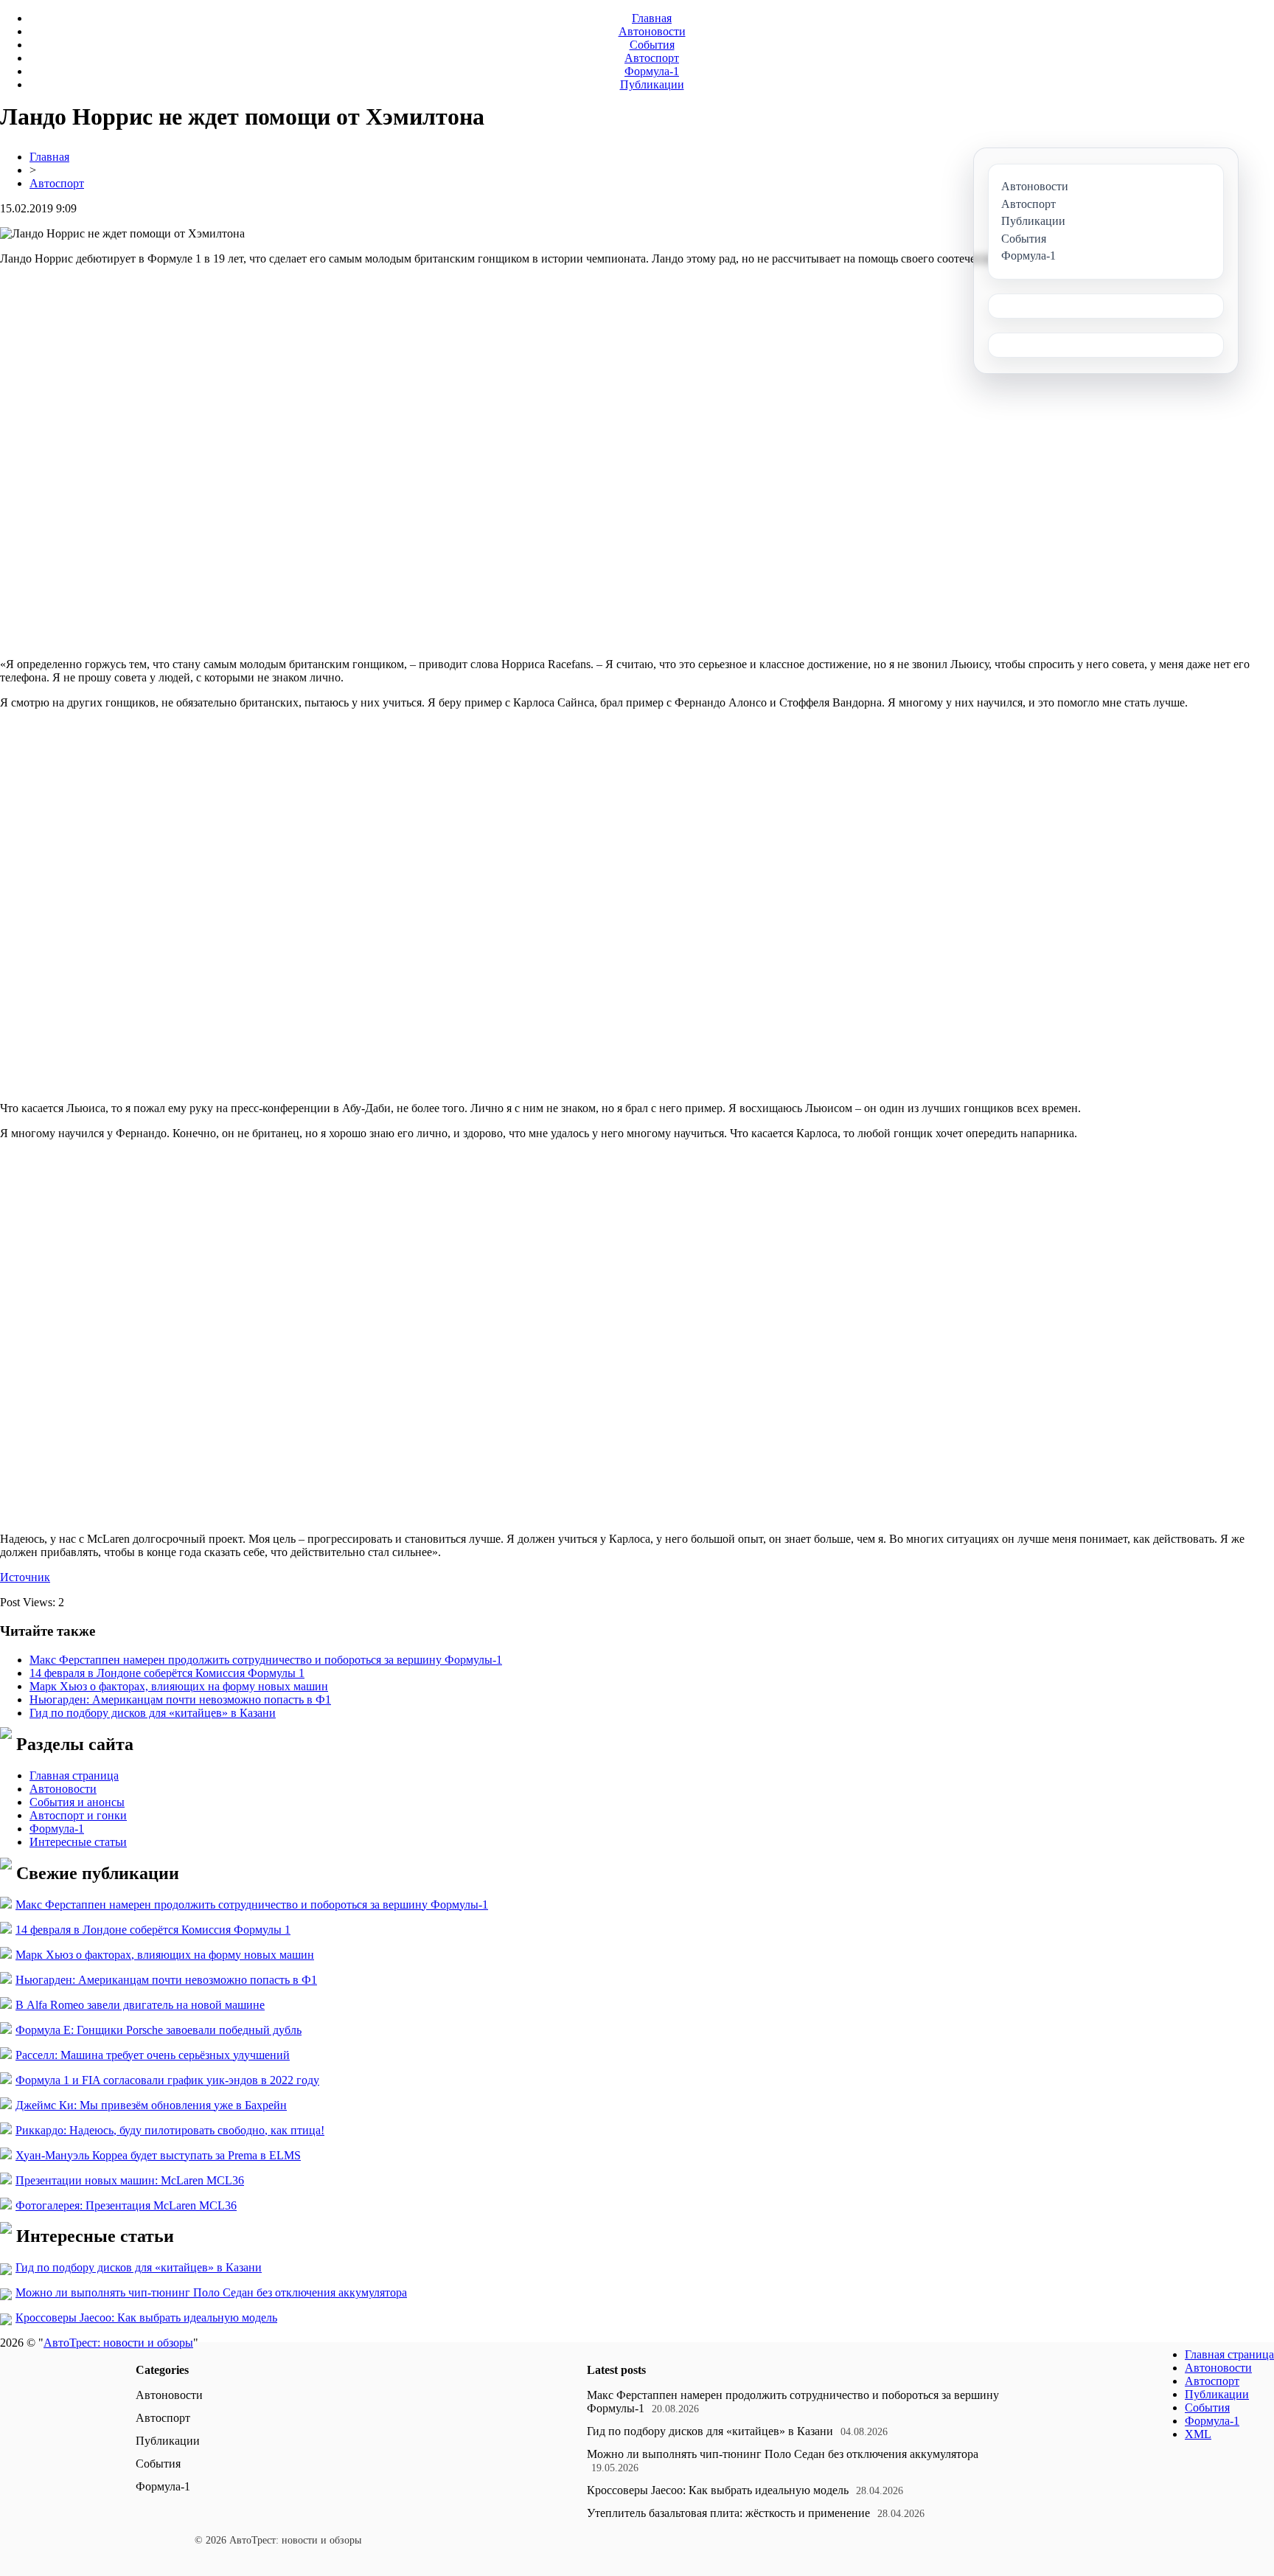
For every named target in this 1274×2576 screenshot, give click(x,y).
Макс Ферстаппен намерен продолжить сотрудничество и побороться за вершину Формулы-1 (266, 1660)
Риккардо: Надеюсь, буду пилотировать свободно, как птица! (170, 2130)
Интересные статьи (78, 1842)
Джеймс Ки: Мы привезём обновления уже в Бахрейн (151, 2105)
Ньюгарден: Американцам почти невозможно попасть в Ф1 (180, 1700)
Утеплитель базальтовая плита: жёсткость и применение (728, 2513)
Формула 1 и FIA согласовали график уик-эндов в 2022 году (167, 2080)
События (652, 45)
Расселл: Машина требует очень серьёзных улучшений (153, 2055)
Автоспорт (652, 58)
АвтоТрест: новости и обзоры (118, 2343)
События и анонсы (77, 1802)
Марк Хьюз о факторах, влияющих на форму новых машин (179, 1686)
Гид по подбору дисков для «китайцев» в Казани (153, 1713)
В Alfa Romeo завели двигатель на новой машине (140, 2005)
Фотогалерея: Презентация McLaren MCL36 (126, 2205)
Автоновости (652, 31)
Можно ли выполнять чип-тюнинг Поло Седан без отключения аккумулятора (211, 2292)
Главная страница (74, 1775)
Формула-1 (652, 71)
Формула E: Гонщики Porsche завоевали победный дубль (159, 2030)
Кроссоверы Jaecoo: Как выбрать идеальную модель (146, 2318)
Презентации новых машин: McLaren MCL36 (130, 2180)
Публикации (652, 84)
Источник (25, 1577)
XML (1198, 2434)
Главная (652, 18)
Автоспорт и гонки (78, 1815)
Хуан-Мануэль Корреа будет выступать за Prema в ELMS (158, 2155)
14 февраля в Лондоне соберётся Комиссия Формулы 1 (167, 1673)
